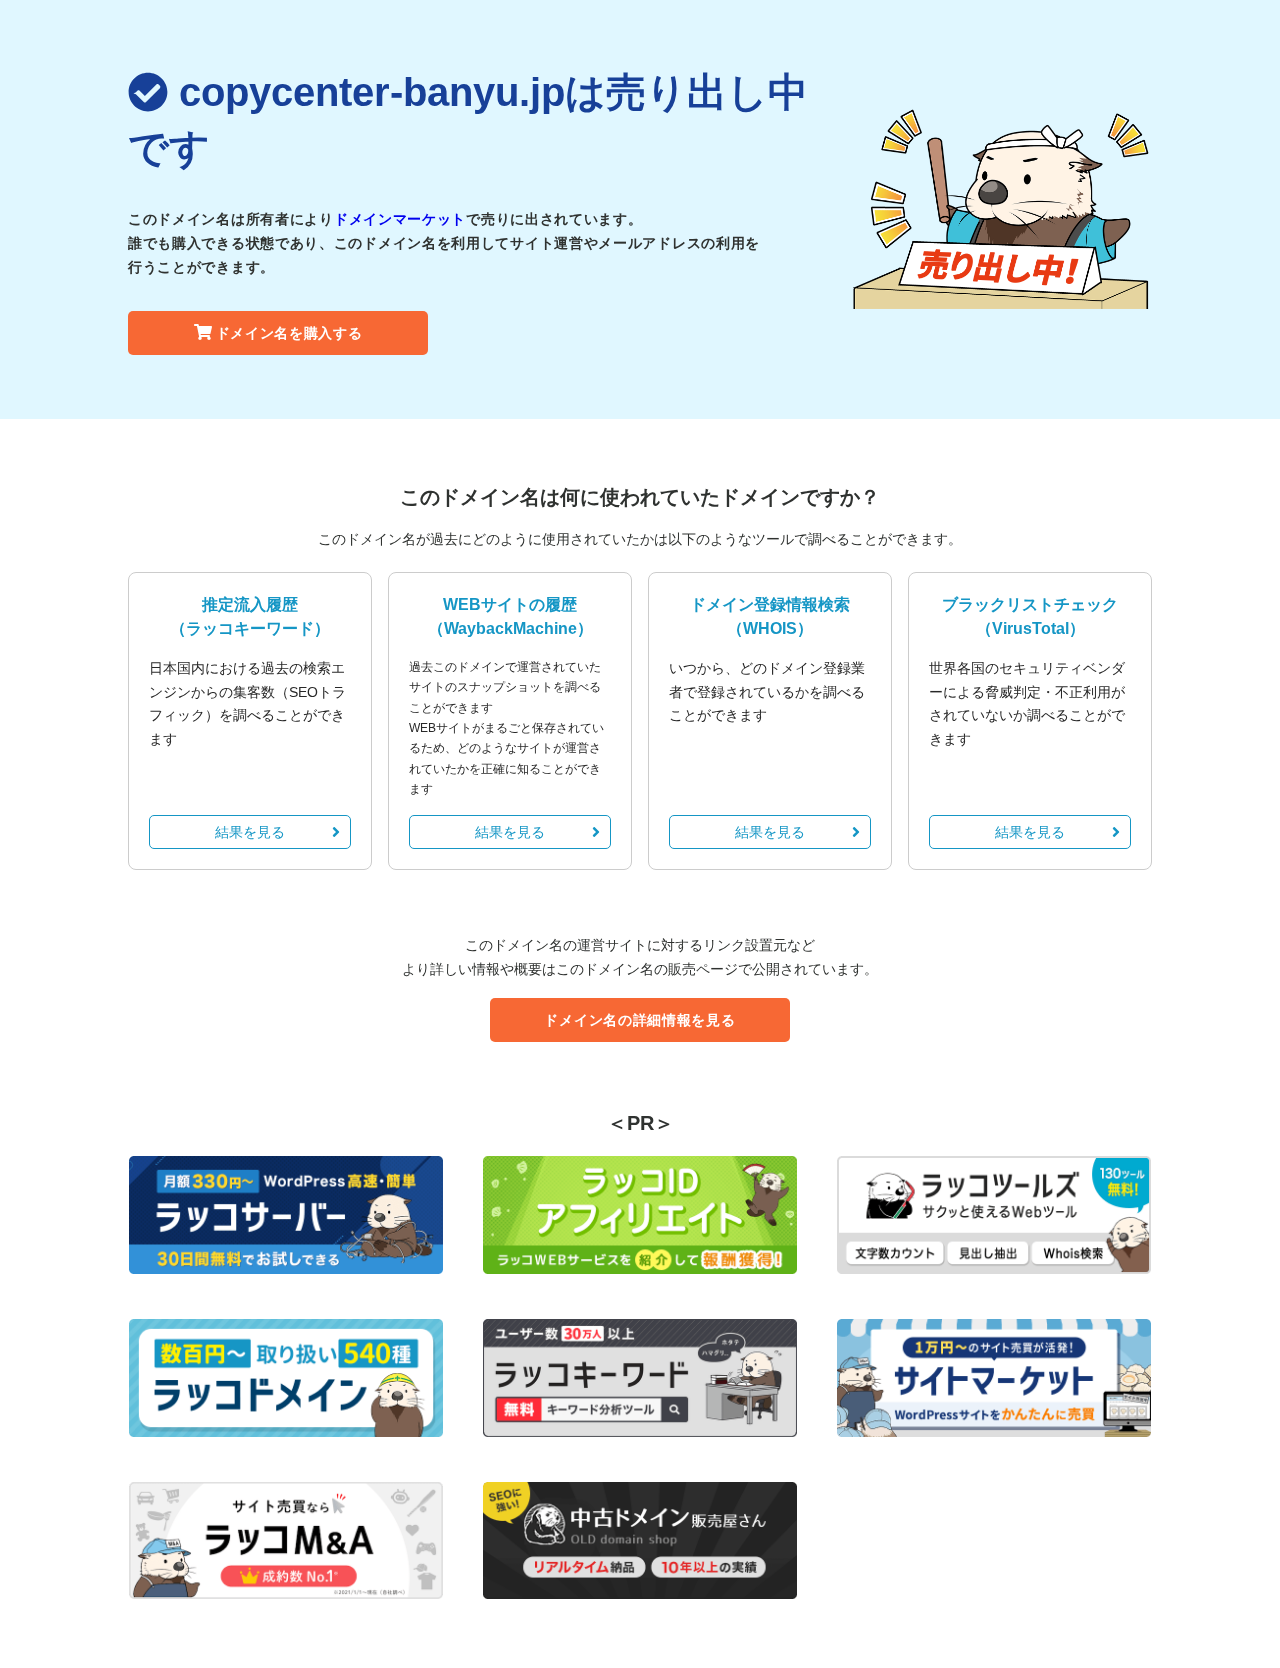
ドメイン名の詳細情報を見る (639, 1020)
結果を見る (250, 832)
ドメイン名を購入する (289, 333)
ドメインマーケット (400, 219)
